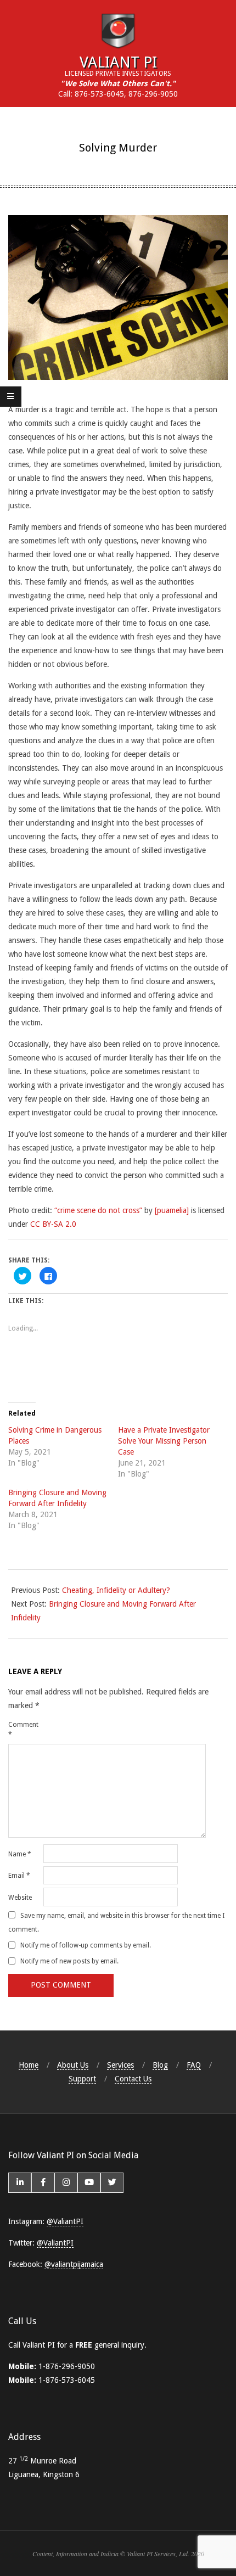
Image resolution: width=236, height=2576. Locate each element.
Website (20, 1898)
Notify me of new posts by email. (69, 1961)
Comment (23, 1730)
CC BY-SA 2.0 (53, 1224)
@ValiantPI (65, 2221)
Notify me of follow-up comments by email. (86, 1945)
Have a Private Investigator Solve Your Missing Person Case (164, 1441)
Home (29, 2065)
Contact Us (133, 2079)
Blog (160, 2065)
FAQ (194, 2065)
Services (120, 2065)
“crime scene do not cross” (98, 1210)
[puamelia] (172, 1210)
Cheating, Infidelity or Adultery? (116, 1590)
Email (19, 1876)
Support (82, 2079)
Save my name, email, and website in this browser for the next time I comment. (116, 1922)
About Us (73, 2065)
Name (20, 1854)
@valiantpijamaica (74, 2264)
